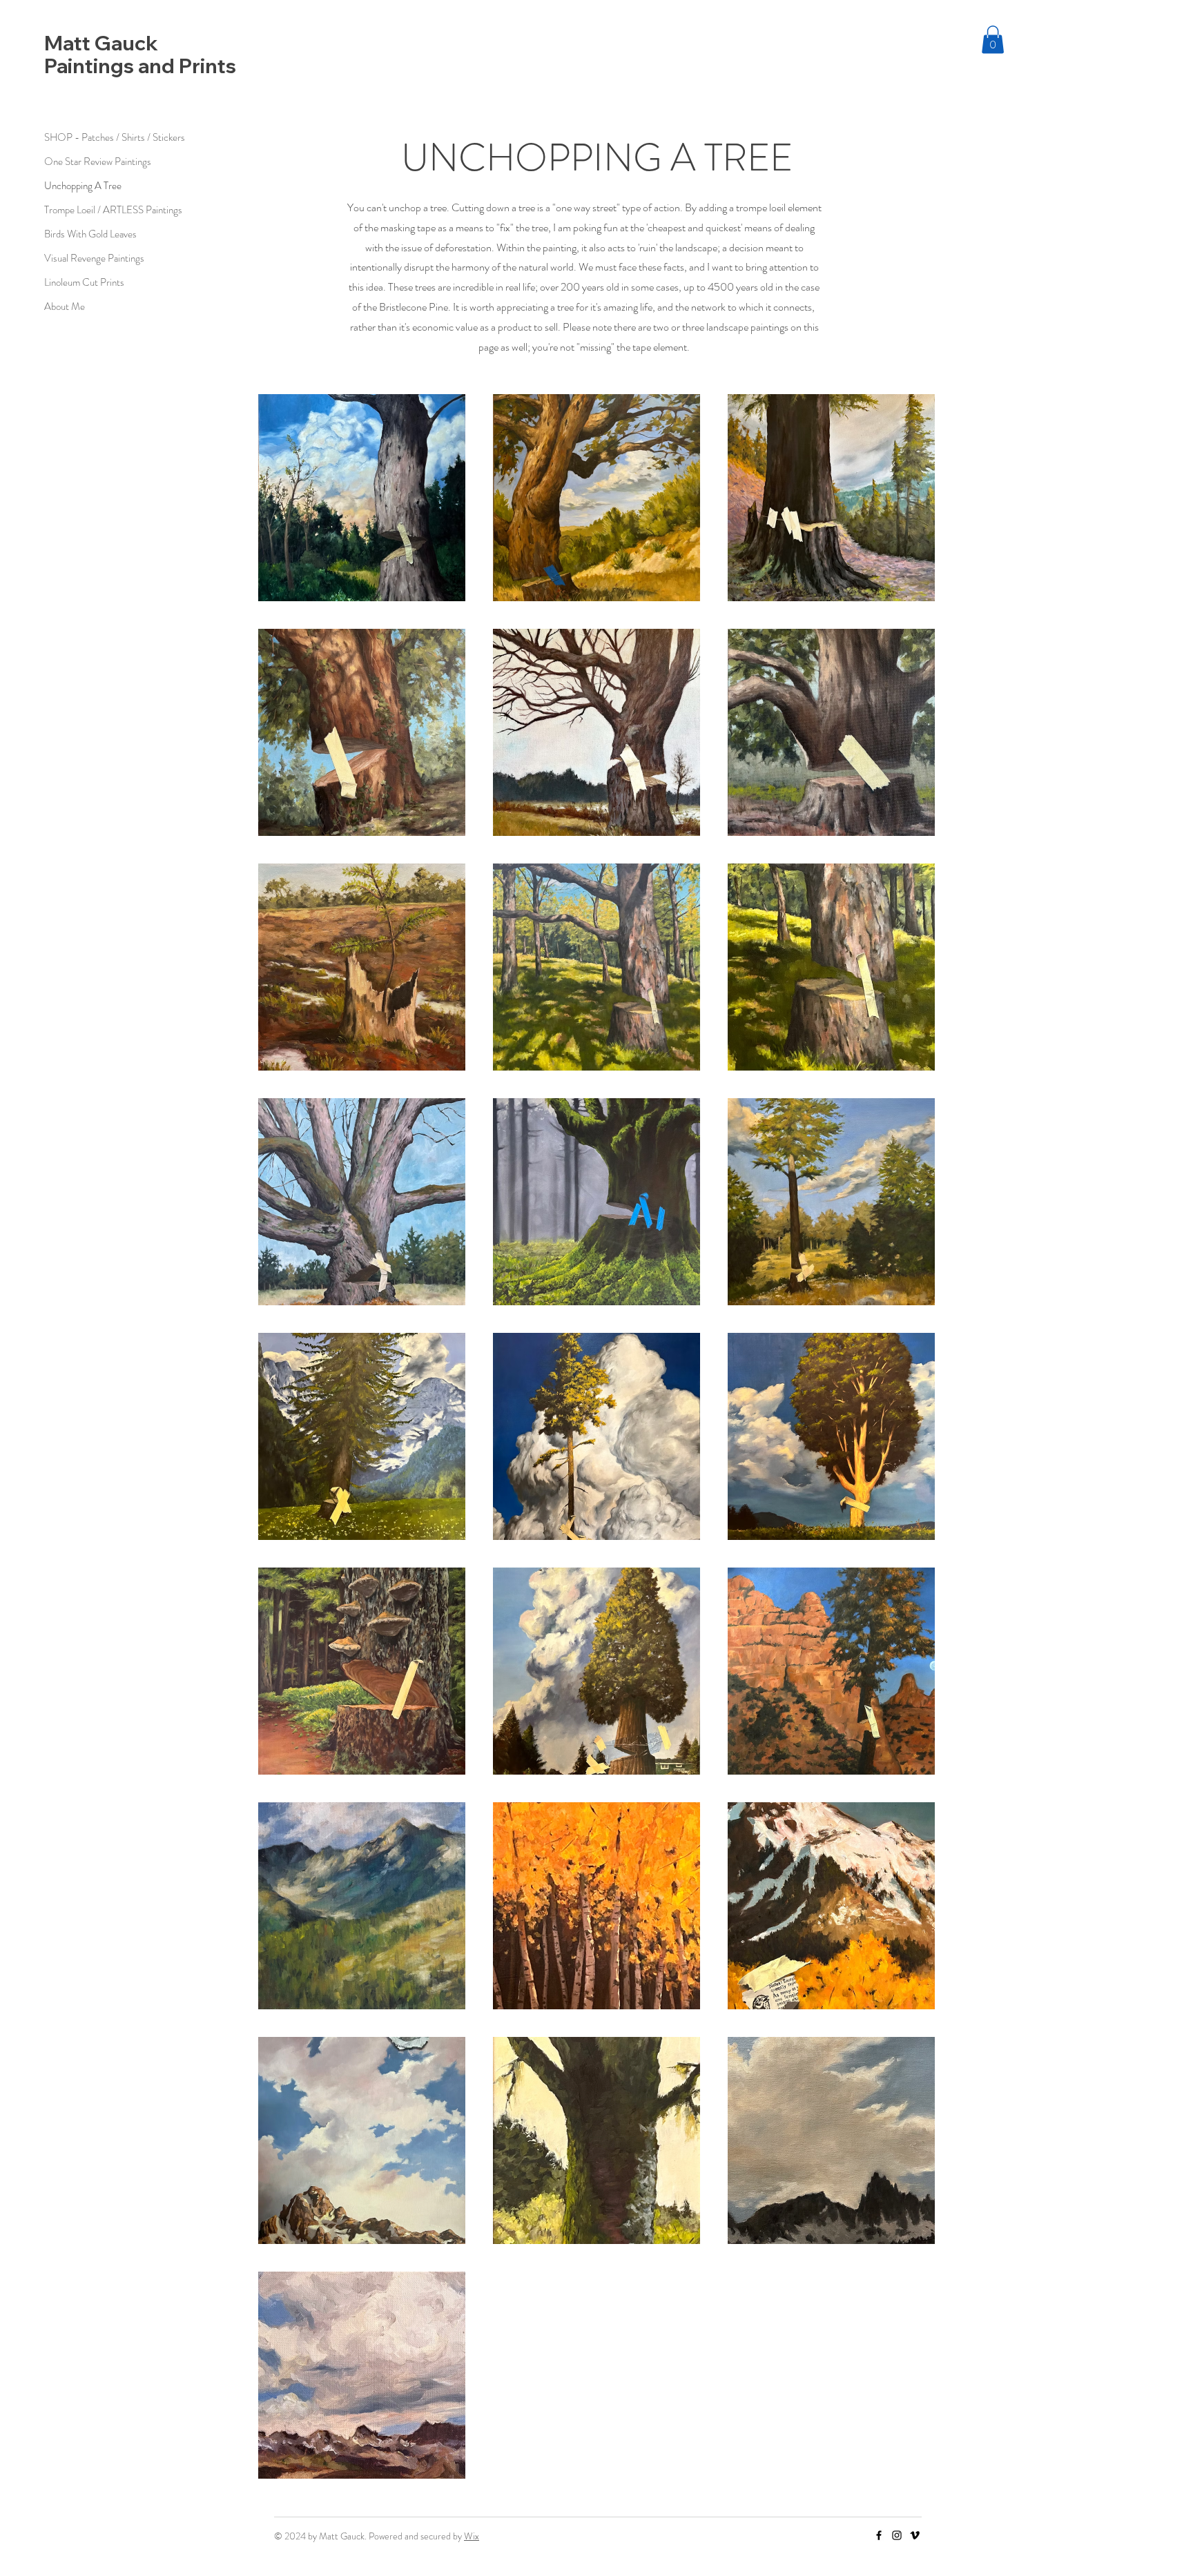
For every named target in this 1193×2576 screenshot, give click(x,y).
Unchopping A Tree (83, 186)
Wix (472, 2536)
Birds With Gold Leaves (90, 234)
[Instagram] (897, 2535)
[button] (993, 40)
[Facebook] (879, 2535)
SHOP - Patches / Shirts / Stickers (93, 137)
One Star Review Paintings (93, 162)
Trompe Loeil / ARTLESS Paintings (93, 210)
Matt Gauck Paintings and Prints (140, 54)
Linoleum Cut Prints (84, 282)
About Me (65, 306)
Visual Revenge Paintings (93, 258)
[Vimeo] (915, 2535)
